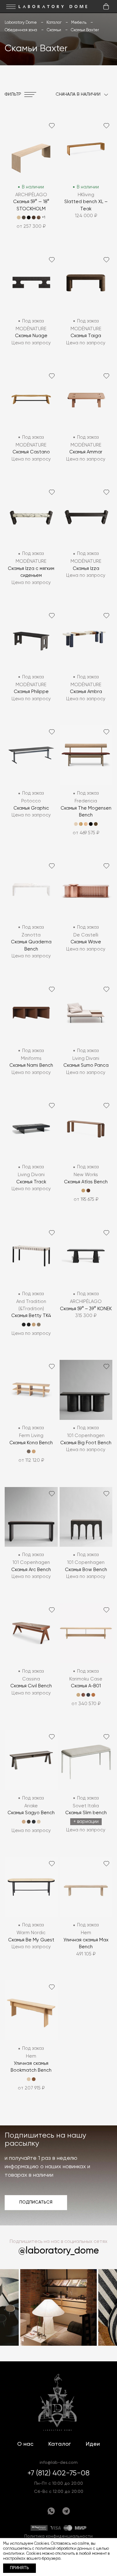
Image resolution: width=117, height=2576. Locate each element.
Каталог (60, 2444)
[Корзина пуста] (106, 7)
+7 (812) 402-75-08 (58, 2473)
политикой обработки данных (64, 2549)
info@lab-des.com (59, 2463)
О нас (25, 2444)
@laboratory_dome (59, 2251)
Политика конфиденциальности (58, 2536)
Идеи (93, 2444)
